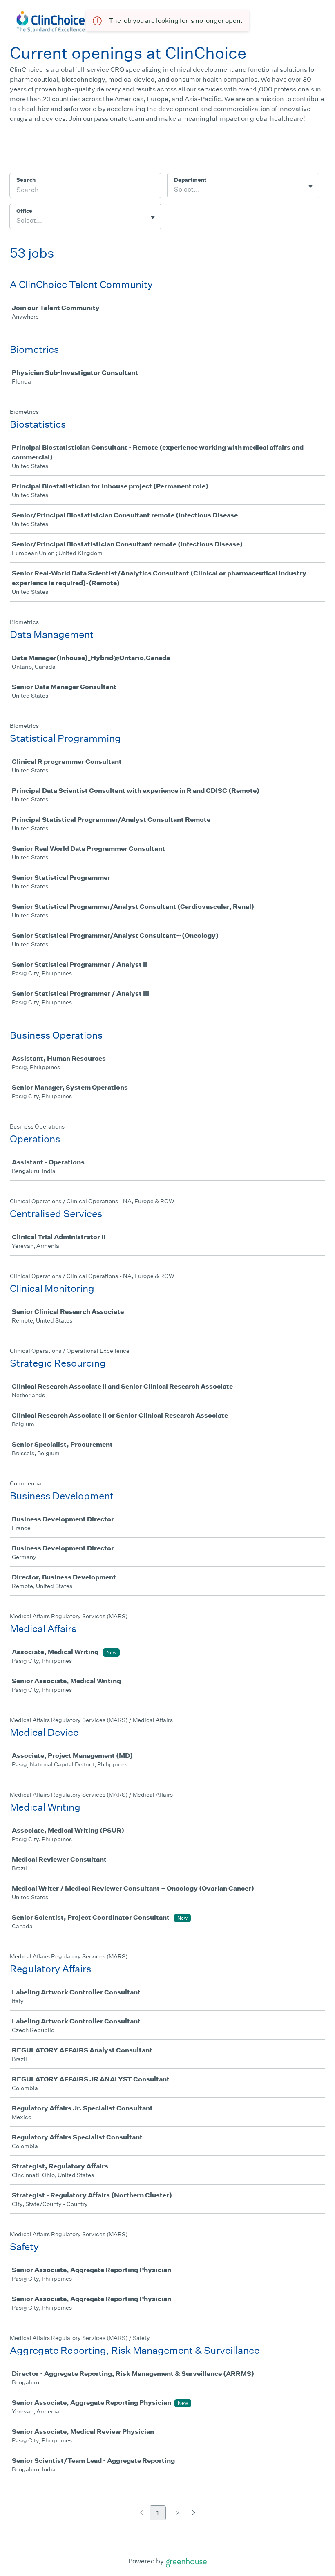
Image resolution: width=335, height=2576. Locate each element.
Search (26, 180)
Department (190, 180)
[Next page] (194, 2513)
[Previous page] (142, 2513)
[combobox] (175, 190)
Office (24, 211)
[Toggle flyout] (310, 186)
